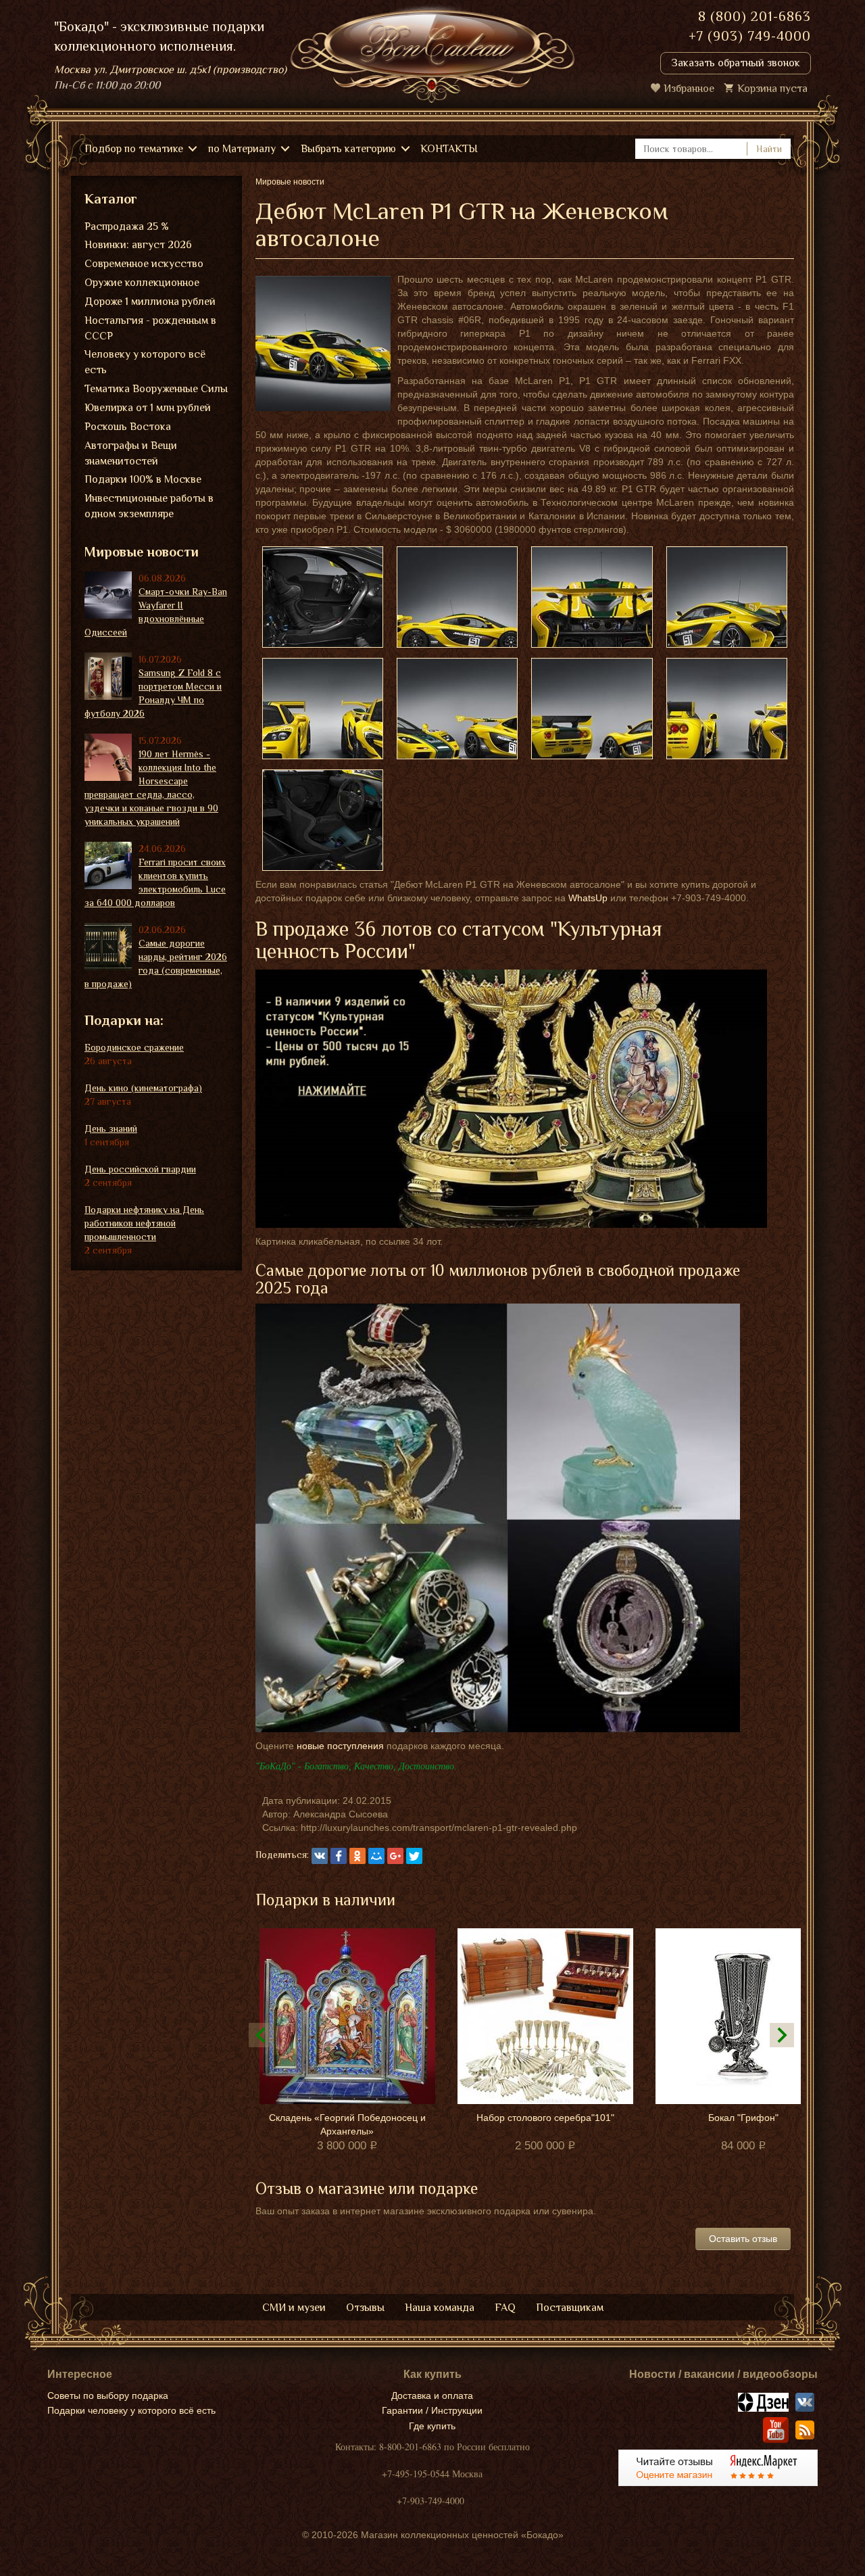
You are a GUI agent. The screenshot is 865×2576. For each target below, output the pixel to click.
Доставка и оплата (432, 2395)
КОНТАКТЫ (449, 149)
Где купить (432, 2426)
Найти (769, 149)
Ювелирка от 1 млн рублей (148, 408)
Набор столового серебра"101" (545, 2118)
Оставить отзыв (743, 2239)
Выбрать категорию (348, 149)
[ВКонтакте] (320, 1856)
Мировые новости (142, 552)
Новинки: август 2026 (138, 245)
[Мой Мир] (376, 1856)
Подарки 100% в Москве (143, 479)
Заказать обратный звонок (736, 63)
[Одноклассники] (357, 1856)
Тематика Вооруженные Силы (156, 389)
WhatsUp (588, 898)
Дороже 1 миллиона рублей (150, 302)
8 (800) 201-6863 (755, 16)
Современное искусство (144, 264)
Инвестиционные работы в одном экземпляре (149, 506)
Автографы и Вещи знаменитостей (131, 453)
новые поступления (340, 1746)
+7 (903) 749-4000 (750, 36)
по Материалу (242, 149)
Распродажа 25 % (127, 226)
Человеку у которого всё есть (145, 362)
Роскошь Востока (128, 427)
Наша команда (440, 2308)
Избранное (689, 89)
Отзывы (365, 2308)
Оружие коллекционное (142, 283)
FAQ (505, 2308)
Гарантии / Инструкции (432, 2410)
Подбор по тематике (134, 149)
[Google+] (395, 1856)
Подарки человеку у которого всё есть (131, 2410)
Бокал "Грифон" (743, 2118)
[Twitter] (414, 1856)
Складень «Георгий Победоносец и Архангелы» (347, 2124)
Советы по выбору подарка (108, 2395)
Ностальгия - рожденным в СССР (150, 328)
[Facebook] (339, 1856)
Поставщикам (570, 2308)
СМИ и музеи (294, 2308)
